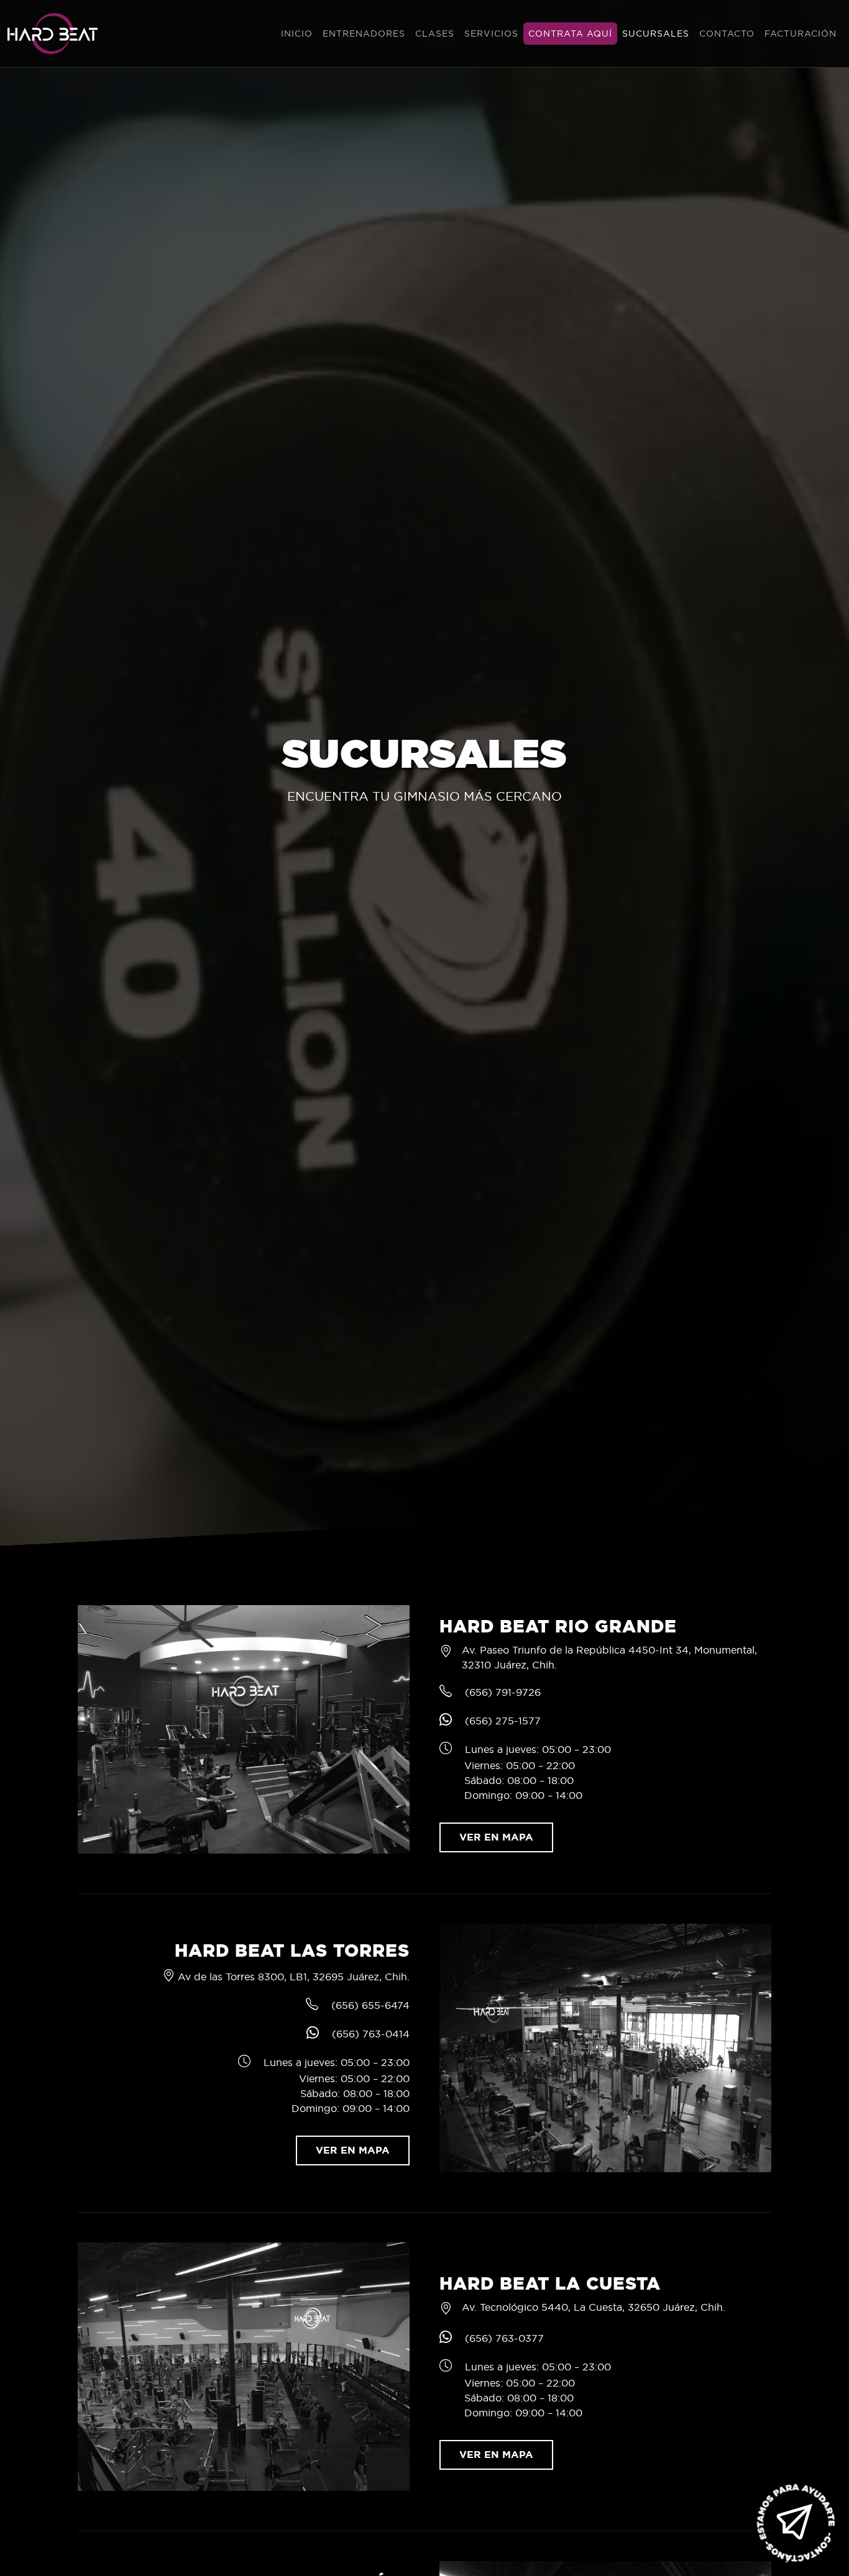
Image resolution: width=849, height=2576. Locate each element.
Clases (435, 34)
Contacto (727, 34)
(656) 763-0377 (504, 2338)
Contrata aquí (570, 34)
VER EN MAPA (496, 1837)
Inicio (297, 34)
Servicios (491, 34)
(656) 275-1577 (503, 1721)
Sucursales (656, 34)
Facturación (801, 34)
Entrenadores (364, 34)
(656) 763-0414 (371, 2034)
